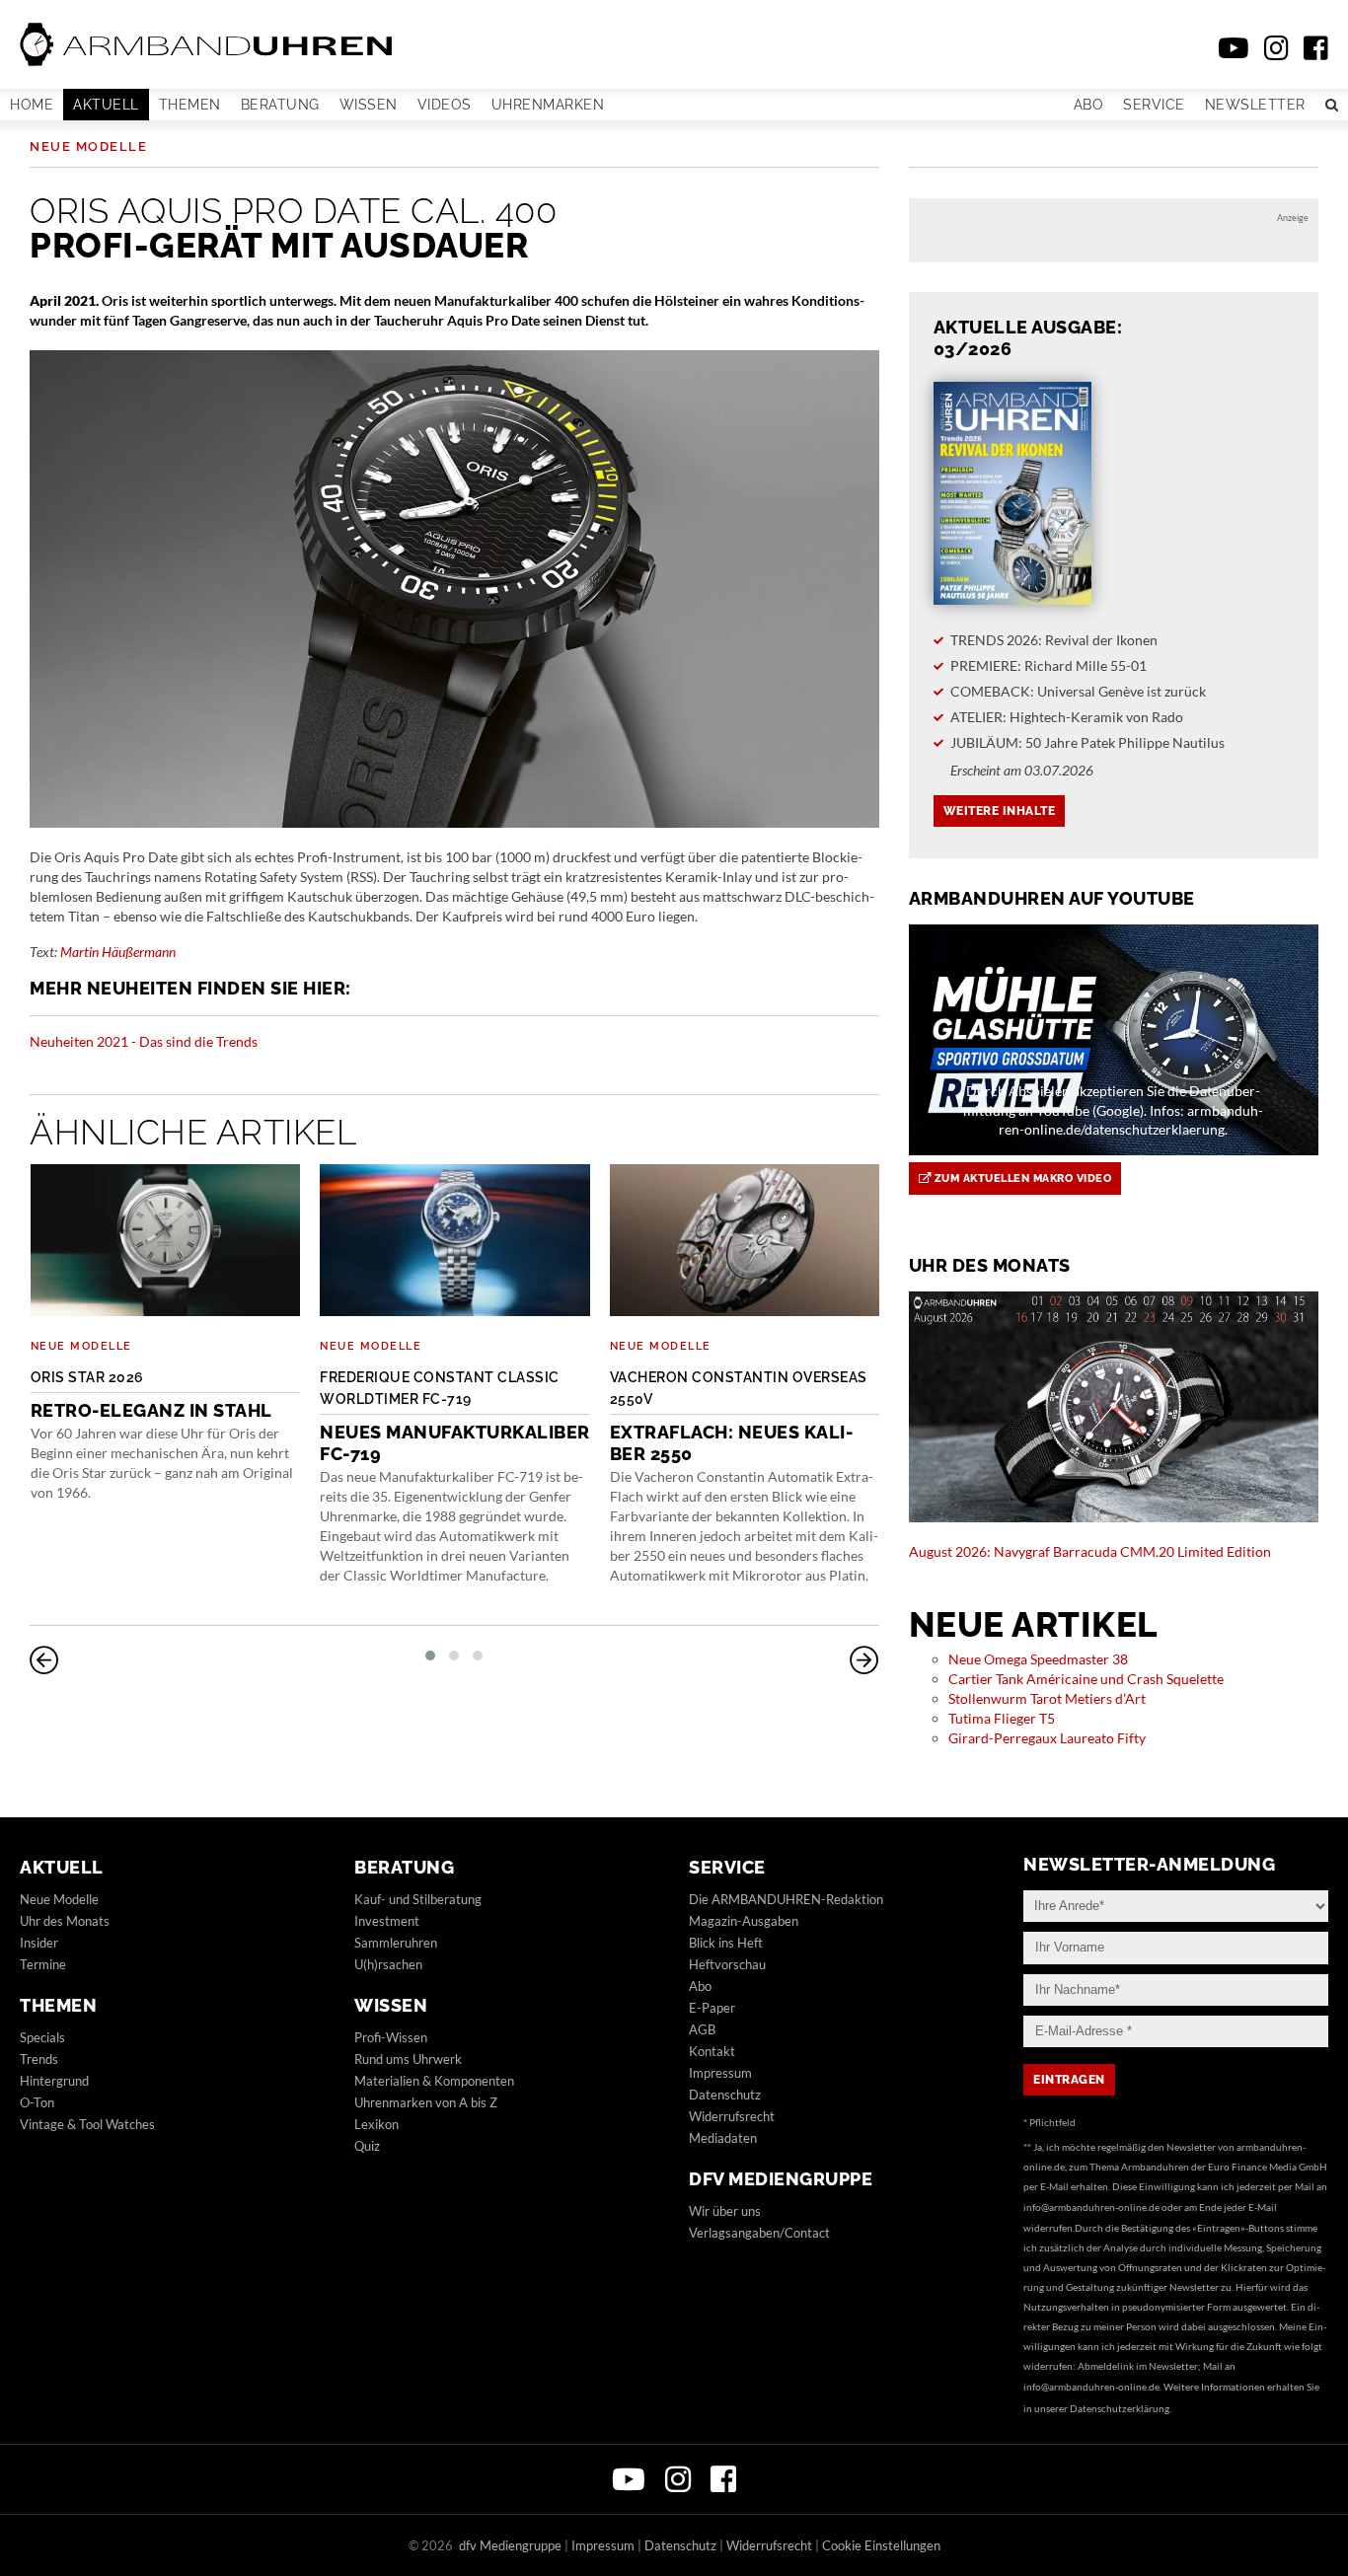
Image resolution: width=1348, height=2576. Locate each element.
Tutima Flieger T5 (1002, 1718)
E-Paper (712, 2008)
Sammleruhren (396, 1943)
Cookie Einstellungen (881, 2545)
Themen (190, 105)
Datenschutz (725, 2095)
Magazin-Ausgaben (744, 1921)
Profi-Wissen (391, 2037)
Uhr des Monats (65, 1921)
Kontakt (712, 2051)
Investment (387, 1921)
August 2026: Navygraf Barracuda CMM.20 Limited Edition (1090, 1551)
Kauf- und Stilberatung (418, 1899)
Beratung (280, 105)
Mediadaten (723, 2138)
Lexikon (376, 2124)
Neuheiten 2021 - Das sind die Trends (144, 1041)
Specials (42, 2037)
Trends (39, 2059)
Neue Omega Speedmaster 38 (1038, 1659)
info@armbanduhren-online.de (1091, 2207)
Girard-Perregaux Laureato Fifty (1047, 1738)
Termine (43, 1964)
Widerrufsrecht (732, 2116)
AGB (702, 2029)
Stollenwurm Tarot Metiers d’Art (1047, 1698)
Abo (1089, 105)
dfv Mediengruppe (781, 2179)
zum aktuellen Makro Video (1021, 1178)
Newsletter (1255, 105)
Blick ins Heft (726, 1943)
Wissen (369, 105)
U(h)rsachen (388, 1964)
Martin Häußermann (118, 952)
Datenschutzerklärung (1120, 2408)
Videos (445, 105)
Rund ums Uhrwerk (408, 2059)
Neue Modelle (88, 147)
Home (32, 105)
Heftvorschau (727, 1964)
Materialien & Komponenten (434, 2081)
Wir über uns (725, 2211)
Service (1154, 105)
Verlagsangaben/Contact (759, 2233)
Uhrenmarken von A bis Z (426, 2102)
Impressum (720, 2073)
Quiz (367, 2146)
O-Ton (37, 2102)
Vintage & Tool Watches (87, 2124)
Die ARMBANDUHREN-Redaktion (786, 1899)
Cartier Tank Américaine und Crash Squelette (1086, 1679)
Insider (39, 1943)
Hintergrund (54, 2081)
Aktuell (106, 105)
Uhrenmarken (548, 105)
